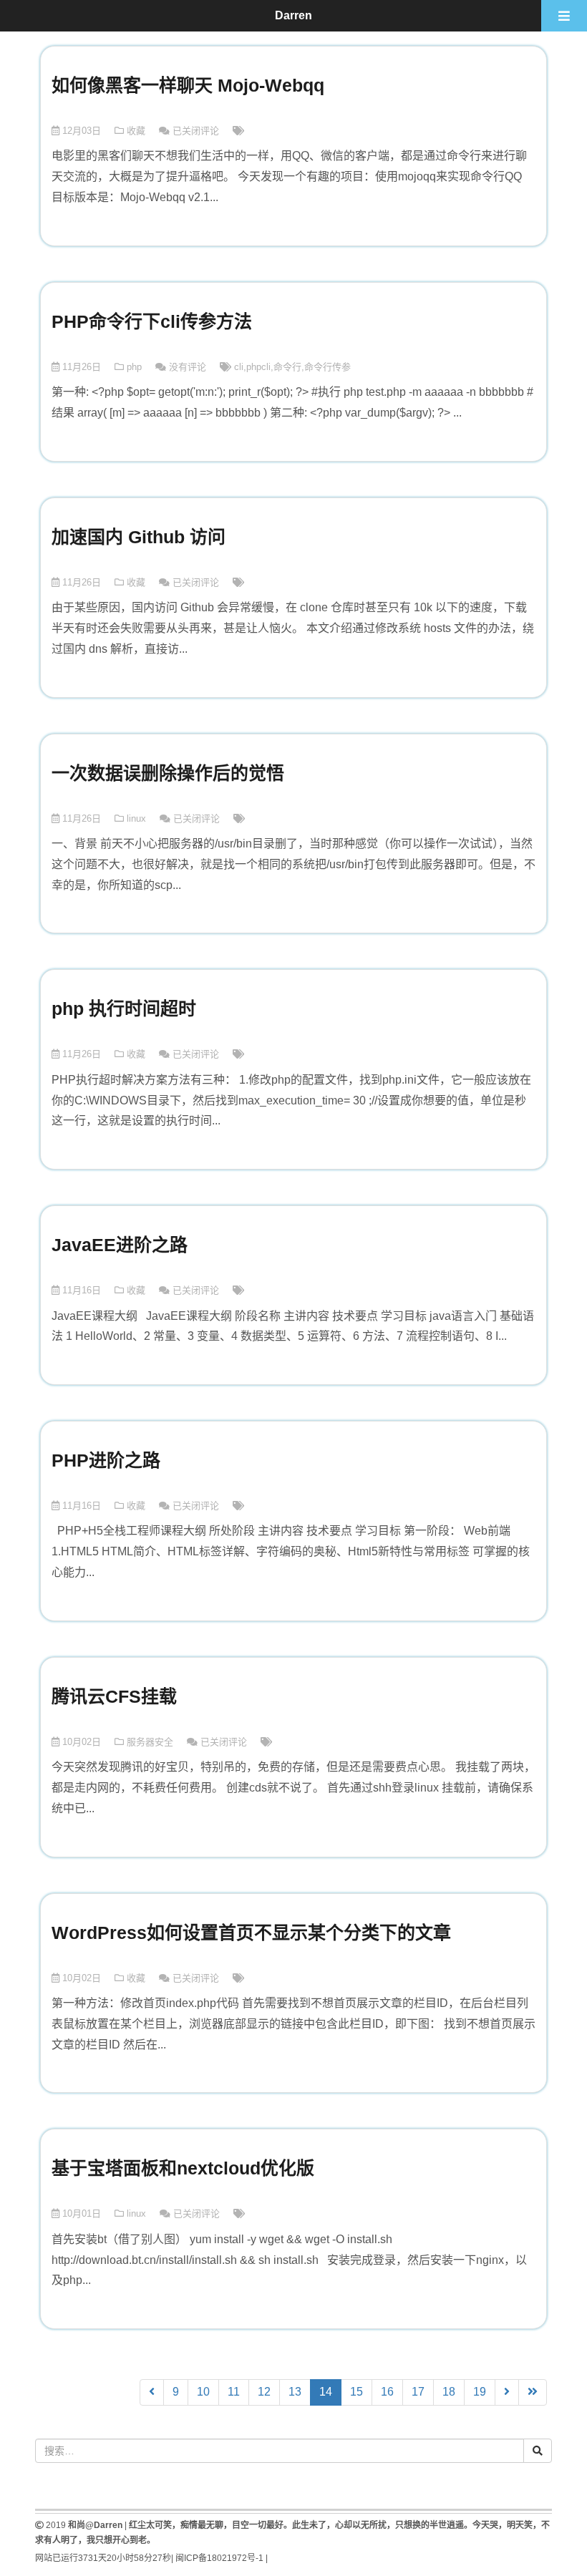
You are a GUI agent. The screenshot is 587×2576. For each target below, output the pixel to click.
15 (356, 2392)
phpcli (258, 367)
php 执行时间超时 (124, 1008)
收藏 (136, 131)
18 (449, 2392)
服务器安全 (150, 1742)
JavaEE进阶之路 (120, 1245)
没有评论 (188, 367)
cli (239, 367)
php (134, 367)
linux (136, 818)
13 (295, 2392)
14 (330, 2391)
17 (418, 2392)
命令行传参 (328, 367)
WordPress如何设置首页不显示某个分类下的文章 (251, 1933)
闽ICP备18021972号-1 (219, 2558)
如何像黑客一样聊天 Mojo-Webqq (188, 85)
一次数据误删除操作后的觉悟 (168, 773)
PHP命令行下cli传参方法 (152, 321)
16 (387, 2392)
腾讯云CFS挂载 (114, 1696)
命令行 (287, 367)
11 (234, 2392)
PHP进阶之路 (106, 1460)
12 (264, 2392)
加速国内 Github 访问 (139, 537)
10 (203, 2392)
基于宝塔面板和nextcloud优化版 (183, 2168)
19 (480, 2392)
